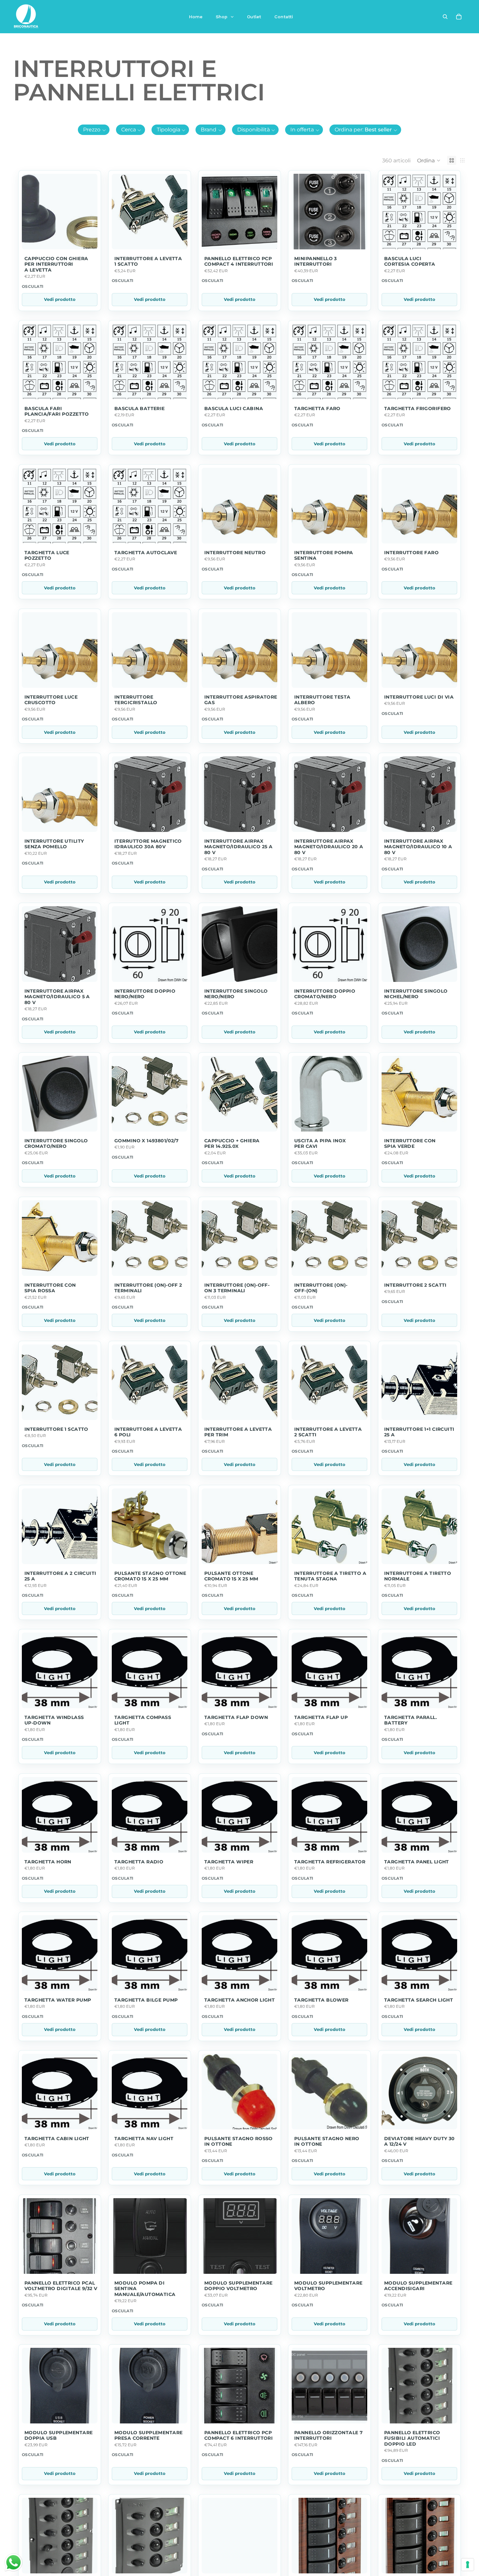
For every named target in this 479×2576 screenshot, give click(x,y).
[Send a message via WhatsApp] (14, 2562)
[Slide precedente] (387, 2092)
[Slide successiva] (452, 2092)
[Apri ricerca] (445, 17)
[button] (94, 130)
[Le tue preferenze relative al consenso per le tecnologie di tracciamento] (468, 2565)
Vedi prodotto (60, 299)
